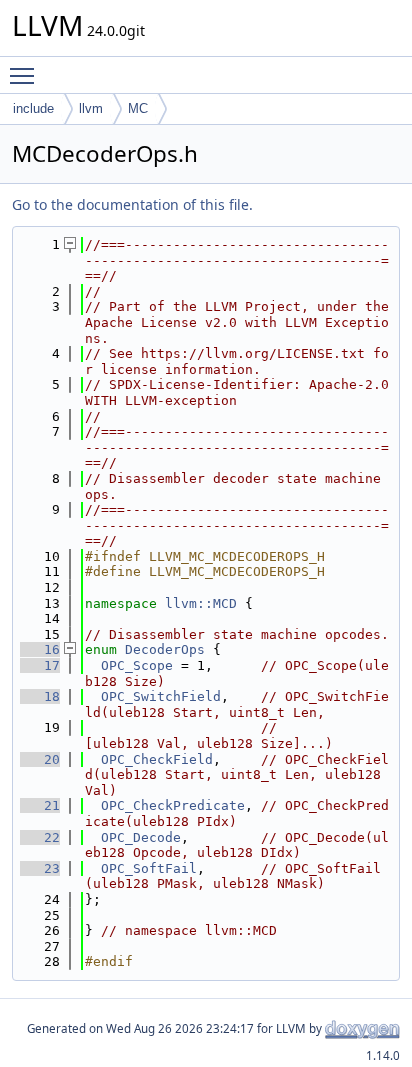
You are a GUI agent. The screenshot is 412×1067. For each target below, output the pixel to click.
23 (40, 868)
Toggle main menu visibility (26, 75)
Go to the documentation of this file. (132, 204)
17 (40, 665)
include (33, 108)
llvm (91, 108)
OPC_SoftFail (149, 868)
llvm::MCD (201, 603)
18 (40, 696)
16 (40, 649)
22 (40, 837)
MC (138, 108)
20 (40, 759)
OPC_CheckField (157, 759)
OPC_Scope (137, 665)
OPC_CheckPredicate (173, 805)
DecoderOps (165, 649)
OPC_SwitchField (161, 696)
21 (40, 805)
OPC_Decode (141, 837)
